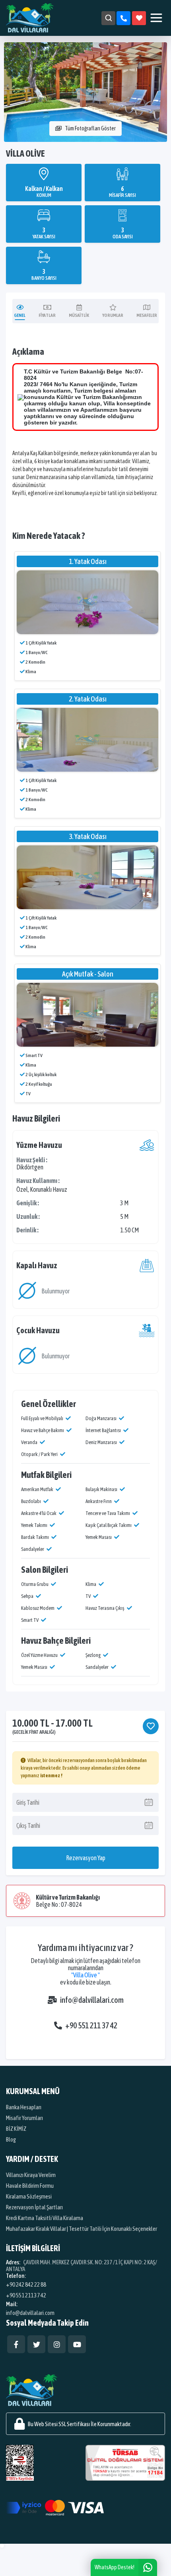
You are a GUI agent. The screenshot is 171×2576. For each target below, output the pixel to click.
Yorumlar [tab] (113, 315)
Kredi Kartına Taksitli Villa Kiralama (45, 2218)
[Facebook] (16, 2344)
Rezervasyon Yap (86, 1858)
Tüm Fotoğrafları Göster (90, 128)
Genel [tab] (20, 315)
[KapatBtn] (123, 18)
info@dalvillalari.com (92, 2000)
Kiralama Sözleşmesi (29, 2196)
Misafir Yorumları (24, 2118)
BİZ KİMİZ (16, 2129)
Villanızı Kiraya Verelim (31, 2175)
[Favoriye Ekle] (151, 1726)
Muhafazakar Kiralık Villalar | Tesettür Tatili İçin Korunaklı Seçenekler (82, 2229)
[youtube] (77, 2344)
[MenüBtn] (156, 18)
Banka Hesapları (24, 2107)
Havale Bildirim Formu (30, 2186)
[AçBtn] (108, 18)
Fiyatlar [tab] (47, 315)
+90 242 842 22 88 (26, 2284)
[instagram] (57, 2344)
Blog (11, 2139)
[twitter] (36, 2344)
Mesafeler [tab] (147, 315)
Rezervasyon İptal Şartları (34, 2207)
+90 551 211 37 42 (91, 2025)
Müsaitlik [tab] (79, 315)
